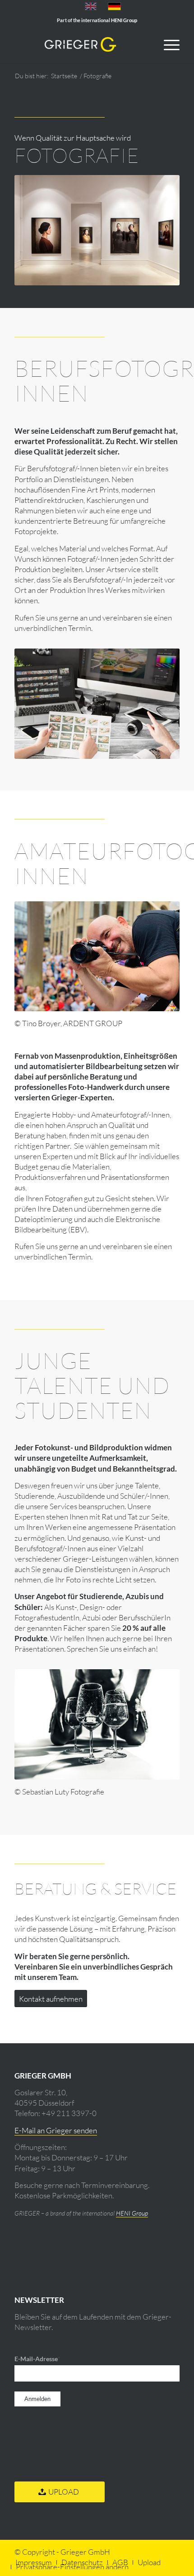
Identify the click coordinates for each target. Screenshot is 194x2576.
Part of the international (97, 20)
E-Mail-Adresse (37, 2359)
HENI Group (132, 2213)
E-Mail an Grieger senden (56, 2130)
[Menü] (167, 45)
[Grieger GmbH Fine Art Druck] (80, 45)
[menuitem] (167, 45)
